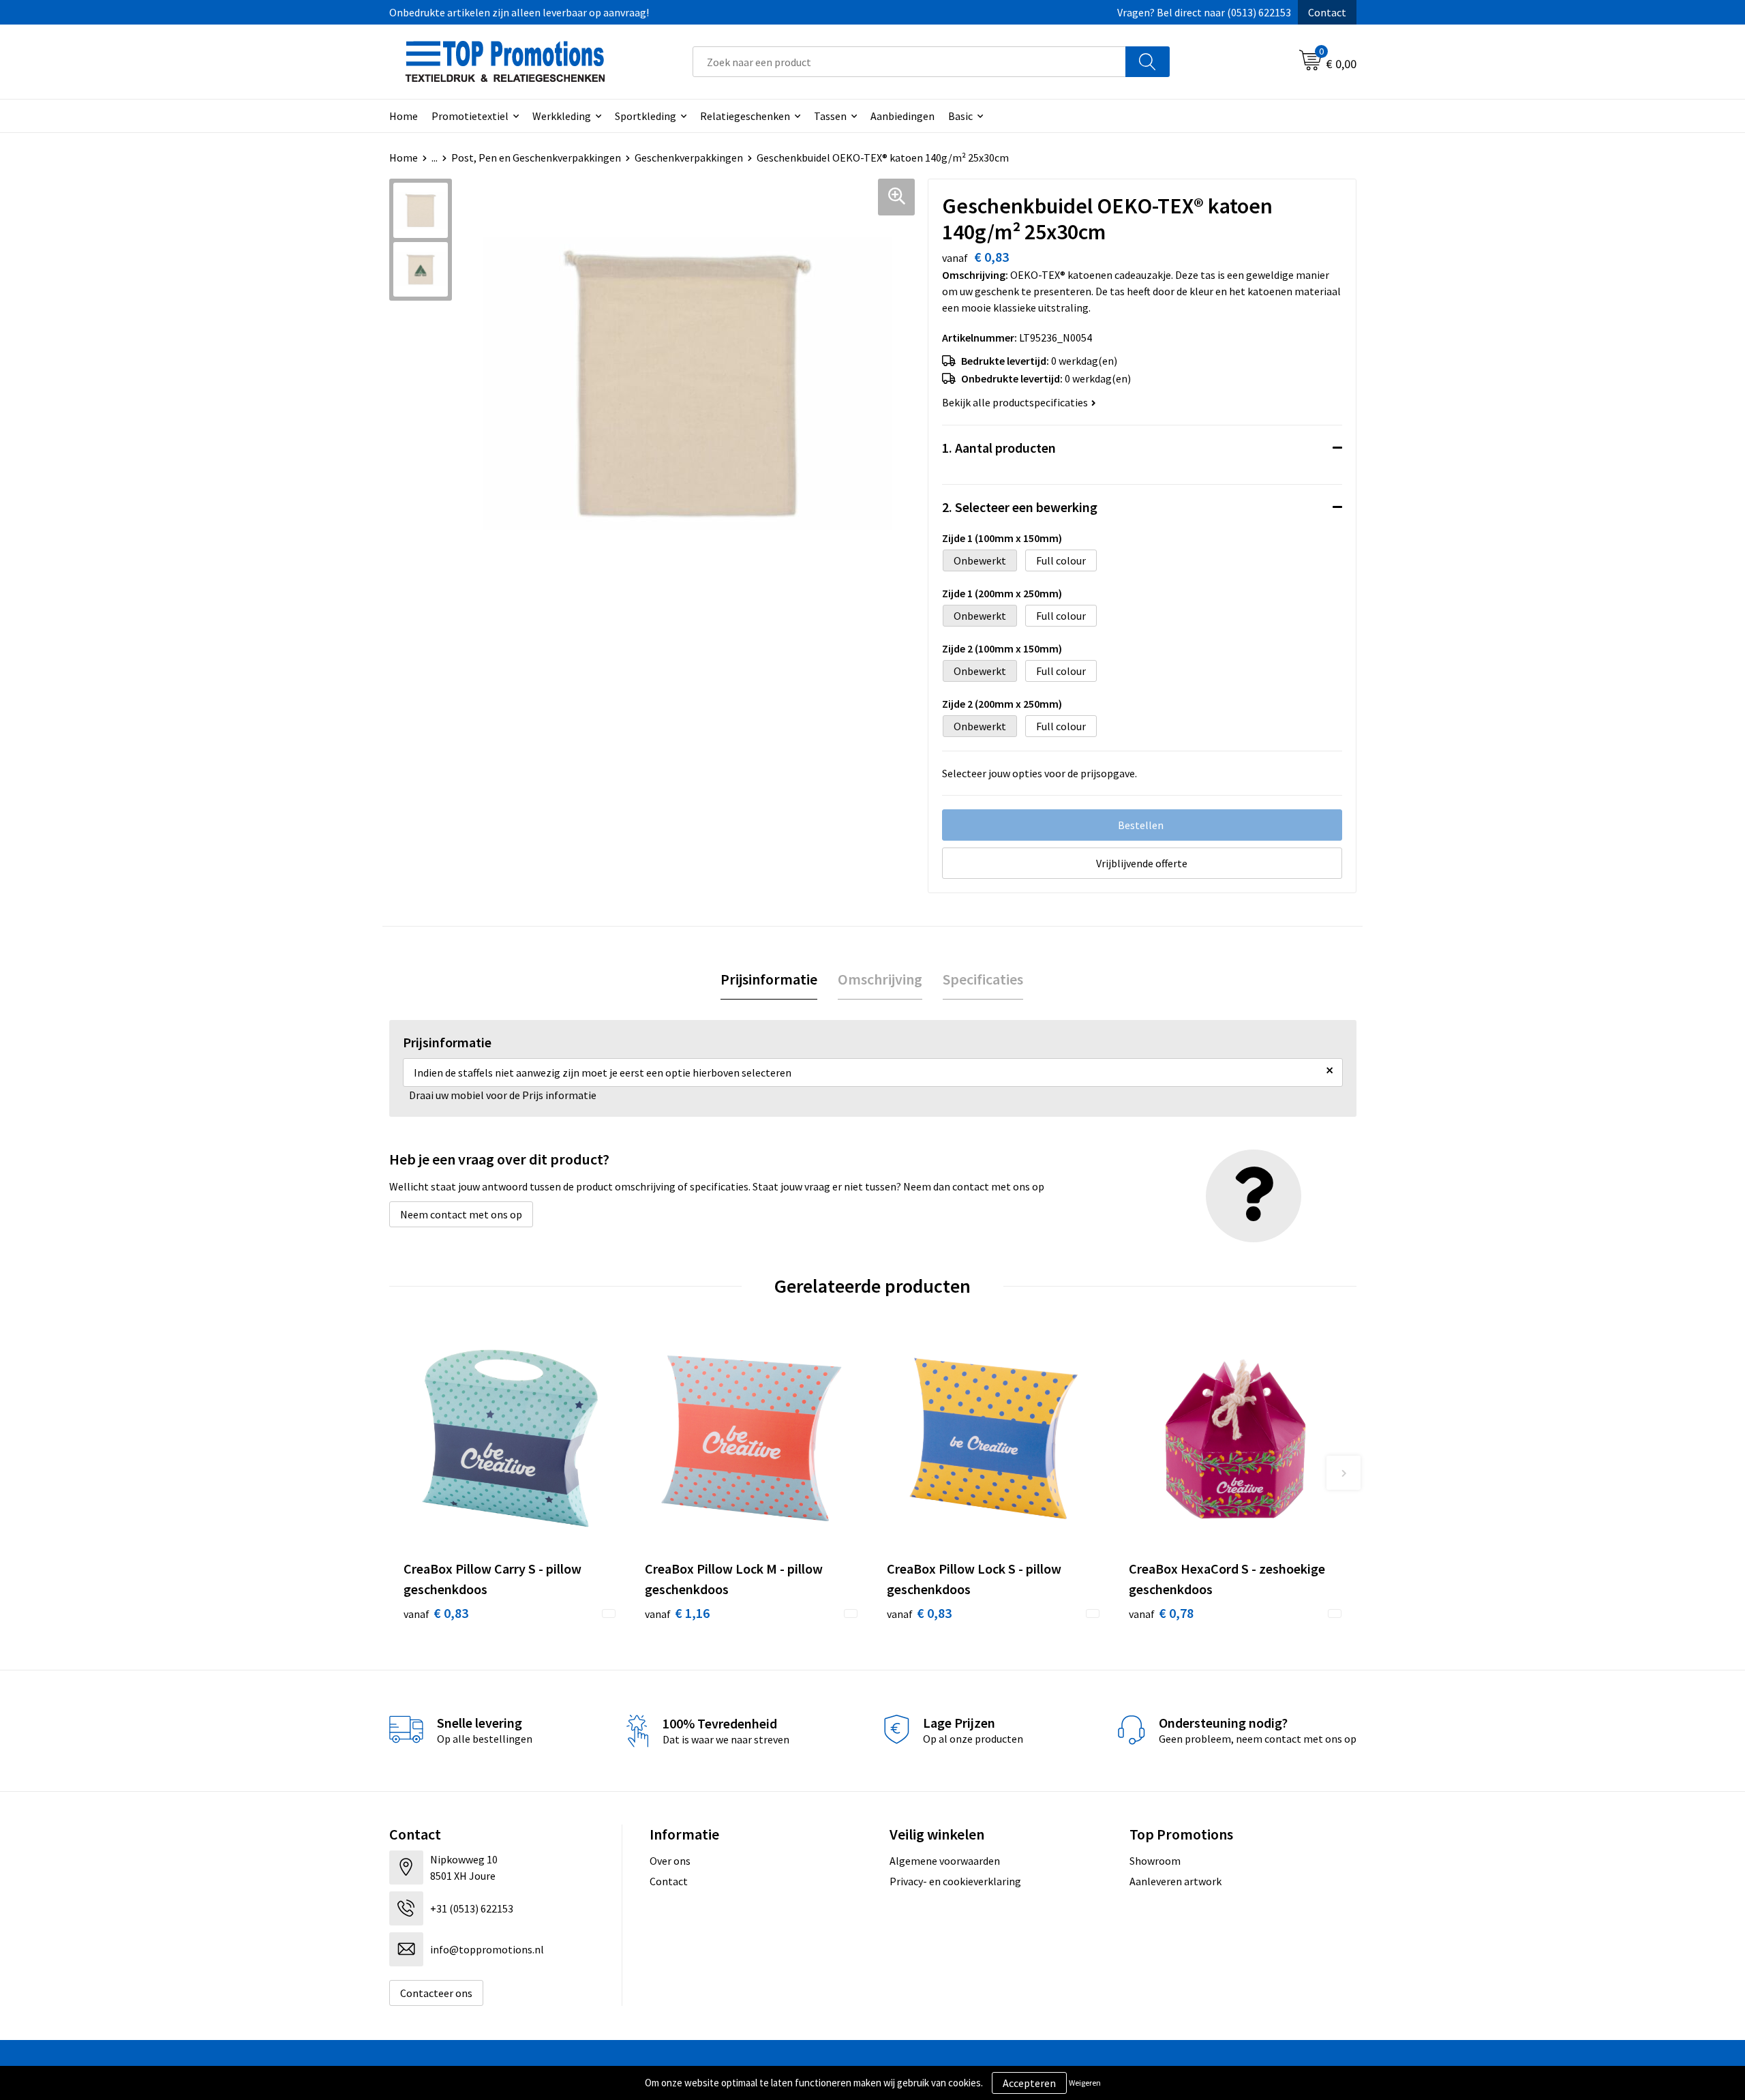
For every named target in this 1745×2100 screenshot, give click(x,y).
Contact (1327, 12)
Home (404, 116)
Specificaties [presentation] (983, 979)
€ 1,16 (677, 1613)
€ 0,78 (1161, 1613)
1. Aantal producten (999, 448)
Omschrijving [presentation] (880, 979)
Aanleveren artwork (1175, 1881)
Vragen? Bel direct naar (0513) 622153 (1204, 12)
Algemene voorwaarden (945, 1861)
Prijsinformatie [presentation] (769, 979)
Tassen (830, 116)
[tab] (769, 979)
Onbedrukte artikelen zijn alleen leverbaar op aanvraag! (519, 12)
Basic (960, 116)
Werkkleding (562, 116)
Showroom (1155, 1861)
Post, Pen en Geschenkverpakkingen (536, 157)
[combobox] (909, 62)
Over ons (670, 1861)
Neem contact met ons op (461, 1214)
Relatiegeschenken (745, 116)
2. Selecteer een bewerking (1020, 507)
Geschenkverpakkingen (689, 157)
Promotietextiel (470, 116)
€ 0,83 (436, 1613)
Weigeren (1085, 2083)
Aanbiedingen (902, 116)
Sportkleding (646, 116)
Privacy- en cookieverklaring (955, 1881)
